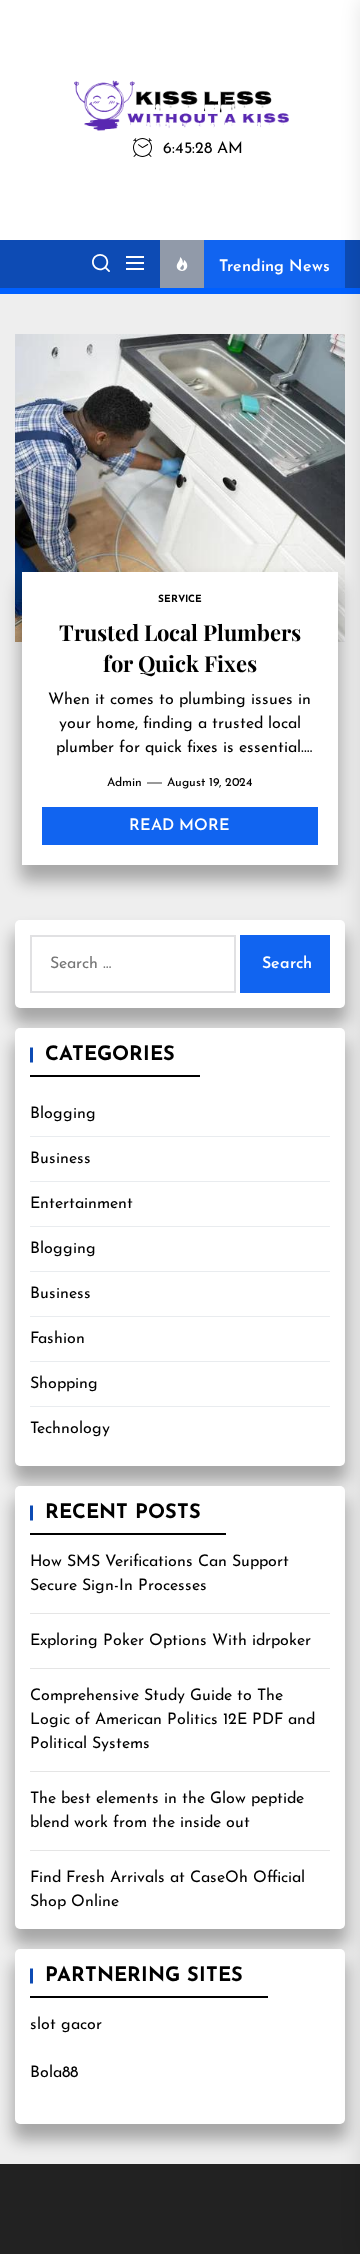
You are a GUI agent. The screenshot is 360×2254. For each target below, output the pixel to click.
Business (60, 1159)
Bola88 (54, 2073)
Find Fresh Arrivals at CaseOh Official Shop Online (167, 1890)
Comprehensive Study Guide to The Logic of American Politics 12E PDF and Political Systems (172, 1720)
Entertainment (81, 1204)
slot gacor (66, 2025)
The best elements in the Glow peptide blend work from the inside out (167, 1811)
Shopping (64, 1384)
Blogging (63, 1114)
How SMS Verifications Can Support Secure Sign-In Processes (159, 1574)
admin (124, 783)
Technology (70, 1429)
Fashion (57, 1339)
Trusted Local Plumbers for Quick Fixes (180, 647)
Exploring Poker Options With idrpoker (170, 1641)
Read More (179, 826)
